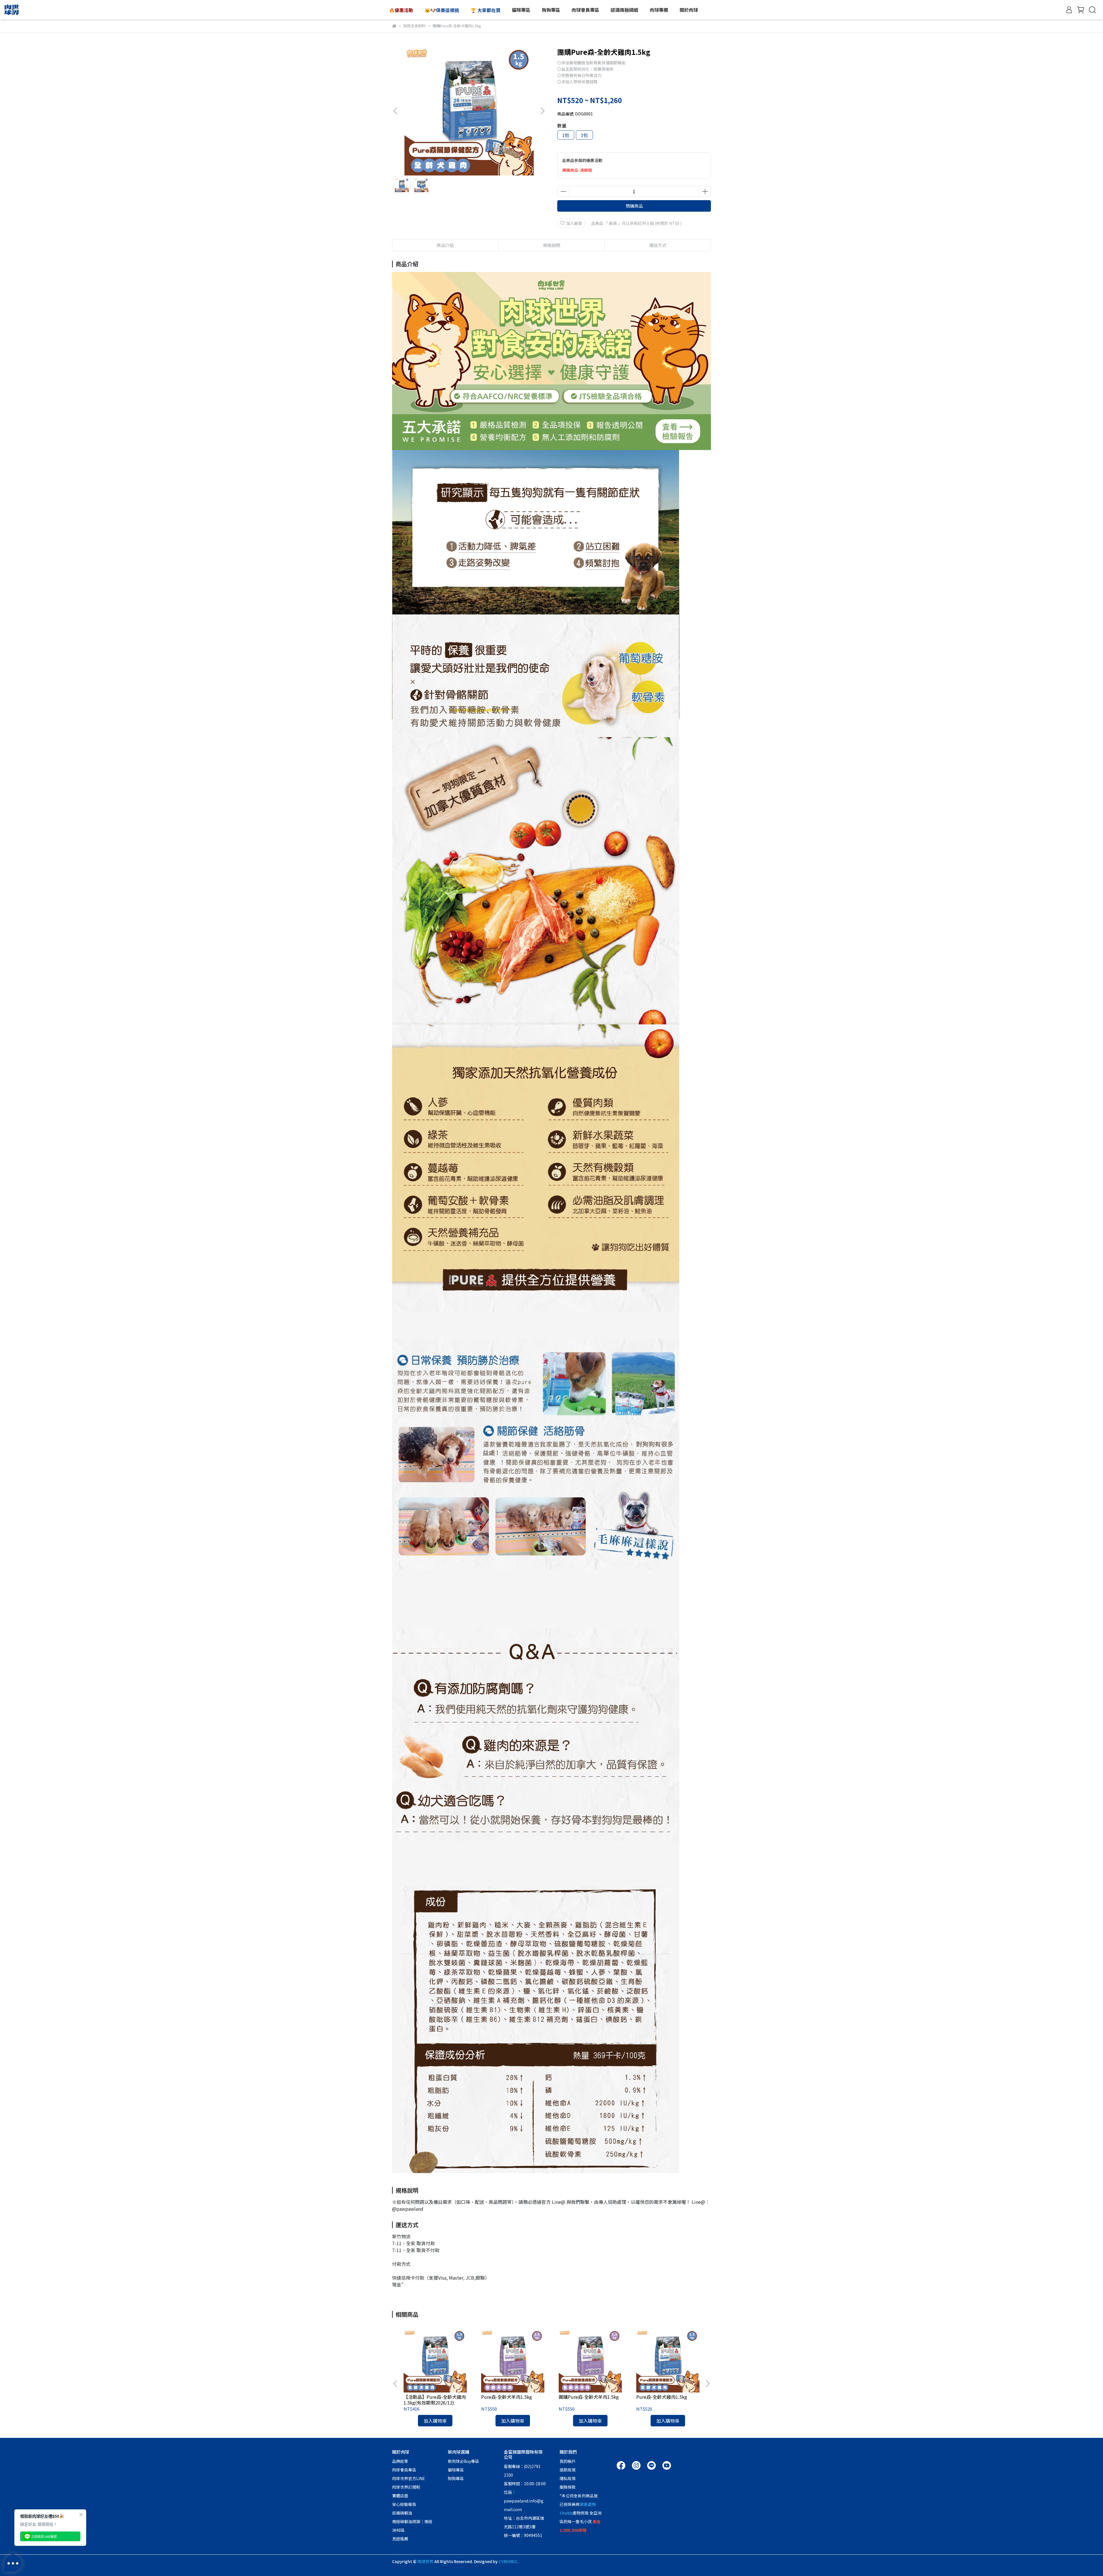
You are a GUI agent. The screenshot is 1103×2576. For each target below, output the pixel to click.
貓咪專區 (456, 2470)
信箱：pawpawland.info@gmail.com (524, 2501)
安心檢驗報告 (404, 2504)
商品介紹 (445, 245)
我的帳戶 (568, 2461)
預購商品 (634, 206)
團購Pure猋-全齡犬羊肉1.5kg (589, 2397)
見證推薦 (400, 2539)
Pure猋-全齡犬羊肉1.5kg (507, 2397)
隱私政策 (568, 2478)
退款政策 (568, 2470)
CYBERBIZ (508, 2561)
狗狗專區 (456, 2478)
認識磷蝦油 (402, 2513)
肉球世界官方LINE (409, 2478)
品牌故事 (400, 2461)
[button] (542, 111)
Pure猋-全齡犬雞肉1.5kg (662, 2397)
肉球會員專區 (404, 2470)
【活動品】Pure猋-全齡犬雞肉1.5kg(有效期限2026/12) (435, 2400)
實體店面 (400, 2496)
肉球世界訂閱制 (406, 2487)
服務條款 (568, 2487)
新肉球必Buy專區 (463, 2461)
